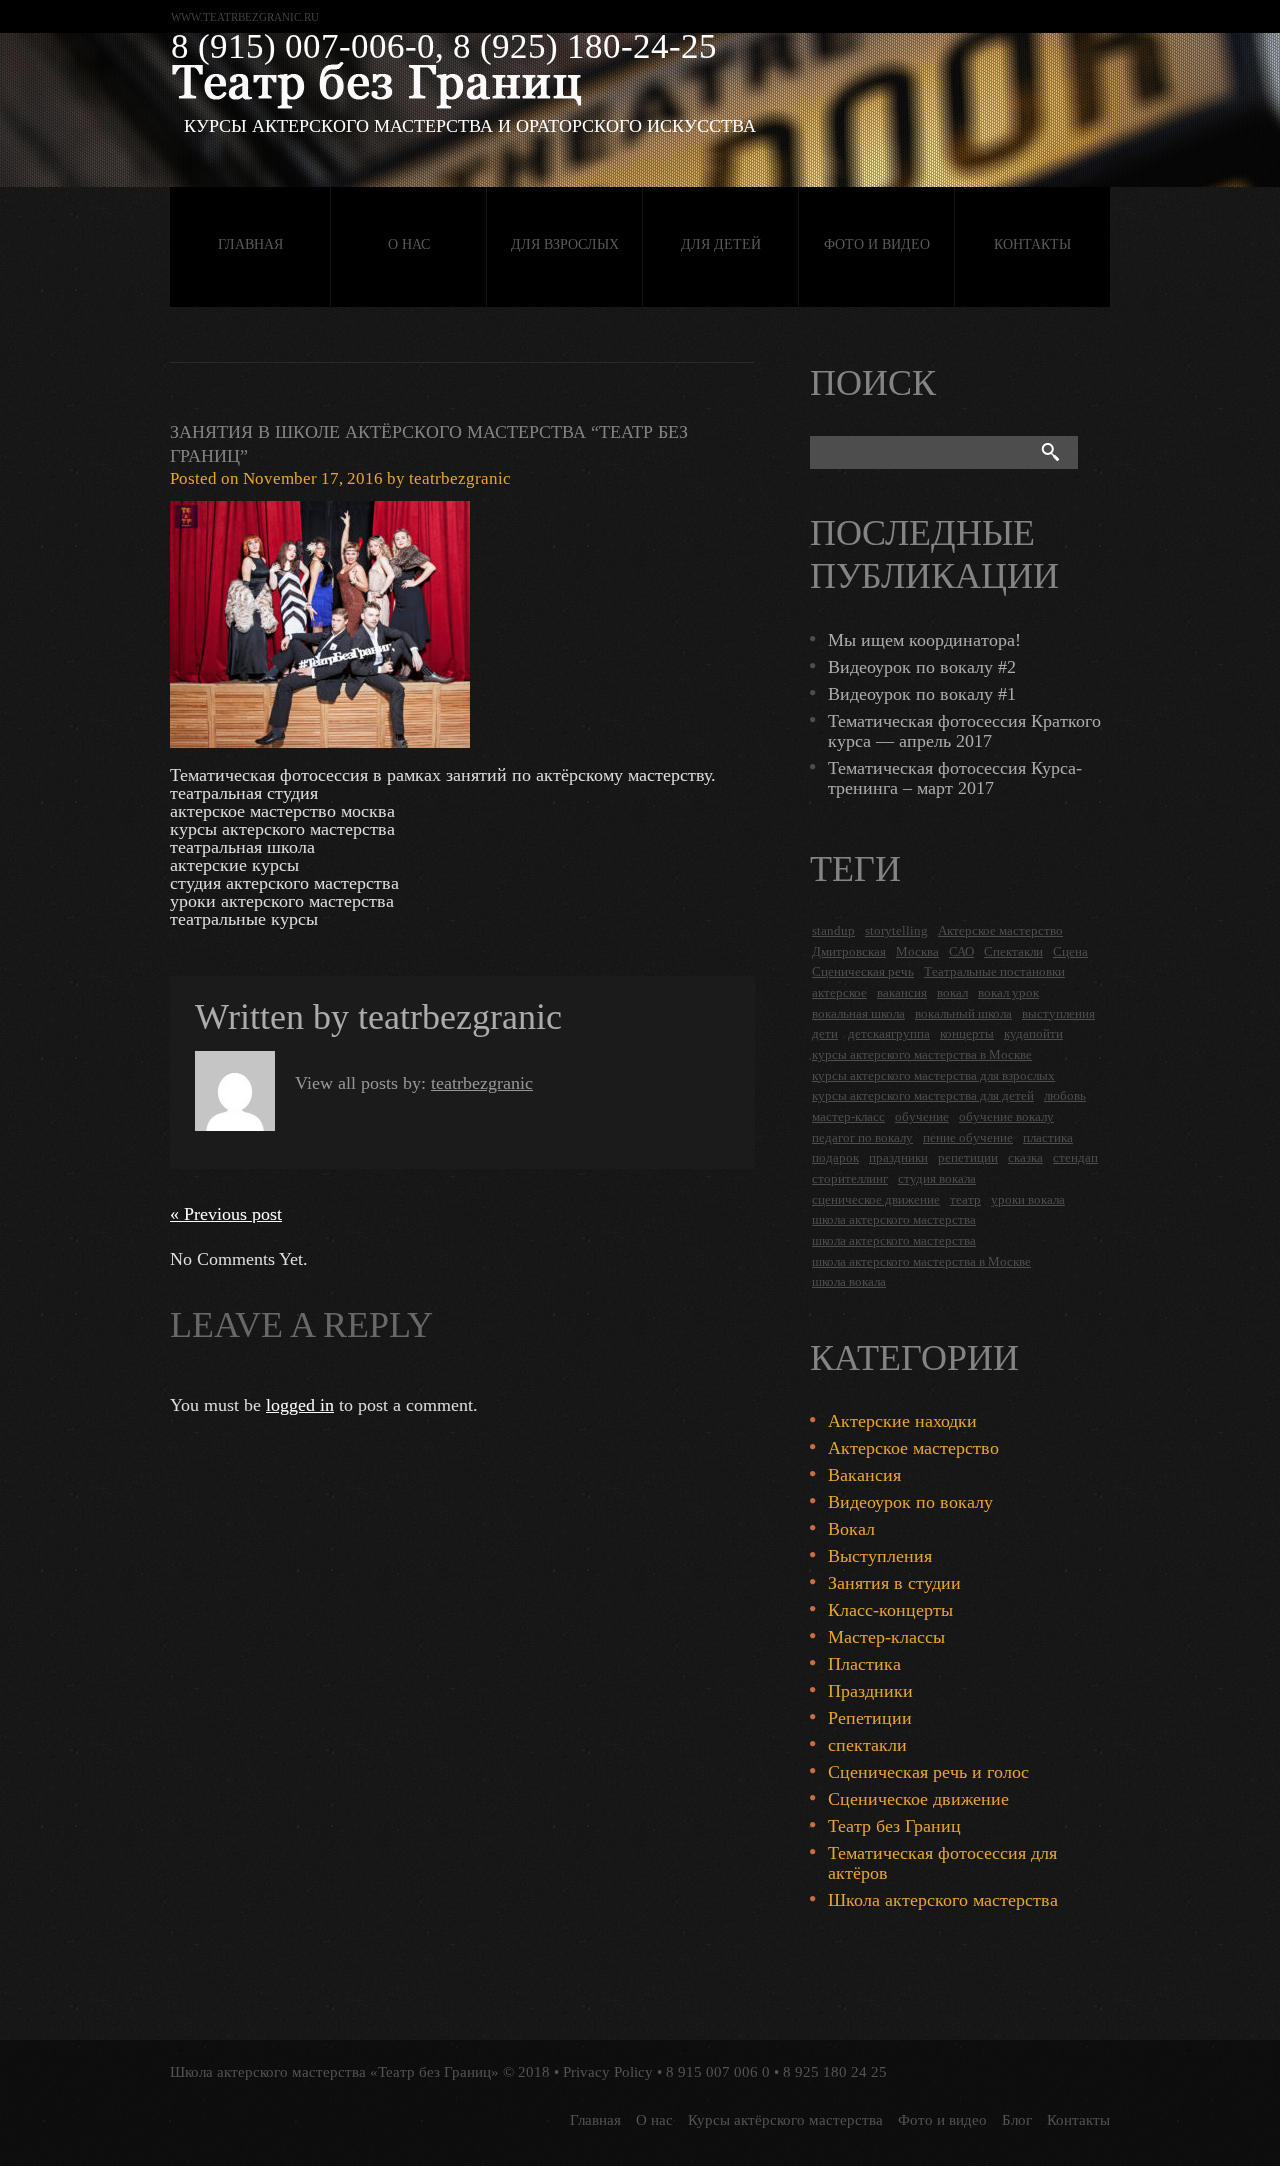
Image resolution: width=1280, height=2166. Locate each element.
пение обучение (968, 1137)
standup (833, 930)
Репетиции (870, 1718)
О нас (409, 244)
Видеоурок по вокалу (910, 1502)
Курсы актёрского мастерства (785, 2120)
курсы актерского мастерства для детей (923, 1095)
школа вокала (849, 1281)
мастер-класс (848, 1116)
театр (965, 1199)
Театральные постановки (994, 971)
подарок (835, 1157)
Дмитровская (849, 951)
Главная (250, 244)
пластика (1048, 1137)
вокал (952, 992)
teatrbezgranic (460, 478)
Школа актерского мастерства (943, 1900)
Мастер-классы (886, 1637)
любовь (1065, 1095)
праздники (898, 1157)
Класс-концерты (890, 1610)
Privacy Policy (608, 2072)
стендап (1075, 1157)
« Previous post (226, 1214)
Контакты (1032, 244)
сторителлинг (850, 1178)
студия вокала (937, 1178)
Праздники (870, 1691)
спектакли (867, 1745)
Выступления (880, 1556)
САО (961, 951)
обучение (922, 1116)
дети (825, 1033)
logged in (300, 1405)
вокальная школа (858, 1013)
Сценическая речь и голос (928, 1772)
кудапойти (1033, 1033)
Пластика (864, 1664)
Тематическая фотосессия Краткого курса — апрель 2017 (964, 731)
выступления (1058, 1013)
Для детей (721, 244)
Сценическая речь (863, 971)
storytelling (896, 930)
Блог (1017, 2120)
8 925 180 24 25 (835, 2072)
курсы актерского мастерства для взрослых (933, 1075)
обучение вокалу (1006, 1116)
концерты (967, 1033)
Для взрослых (565, 244)
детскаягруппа (889, 1033)
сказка (1025, 1157)
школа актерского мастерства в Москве (921, 1261)
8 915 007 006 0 (718, 2072)
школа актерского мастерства (894, 1219)
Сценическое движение (918, 1799)
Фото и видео (877, 244)
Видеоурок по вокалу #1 (922, 694)
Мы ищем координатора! (924, 640)
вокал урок (1008, 992)
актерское (839, 992)
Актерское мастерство (1000, 930)
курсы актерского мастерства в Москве (922, 1054)
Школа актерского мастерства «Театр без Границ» (334, 2072)
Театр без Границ (894, 1826)
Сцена (1070, 951)
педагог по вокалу (862, 1137)
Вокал (851, 1529)
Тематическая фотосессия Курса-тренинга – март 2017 (955, 778)
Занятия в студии (894, 1583)
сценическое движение (876, 1199)
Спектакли (1013, 951)
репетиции (968, 1157)
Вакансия (864, 1475)
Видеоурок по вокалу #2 (922, 667)
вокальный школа (963, 1013)
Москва (917, 951)
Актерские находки (902, 1421)
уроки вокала (1028, 1199)
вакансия (902, 992)
